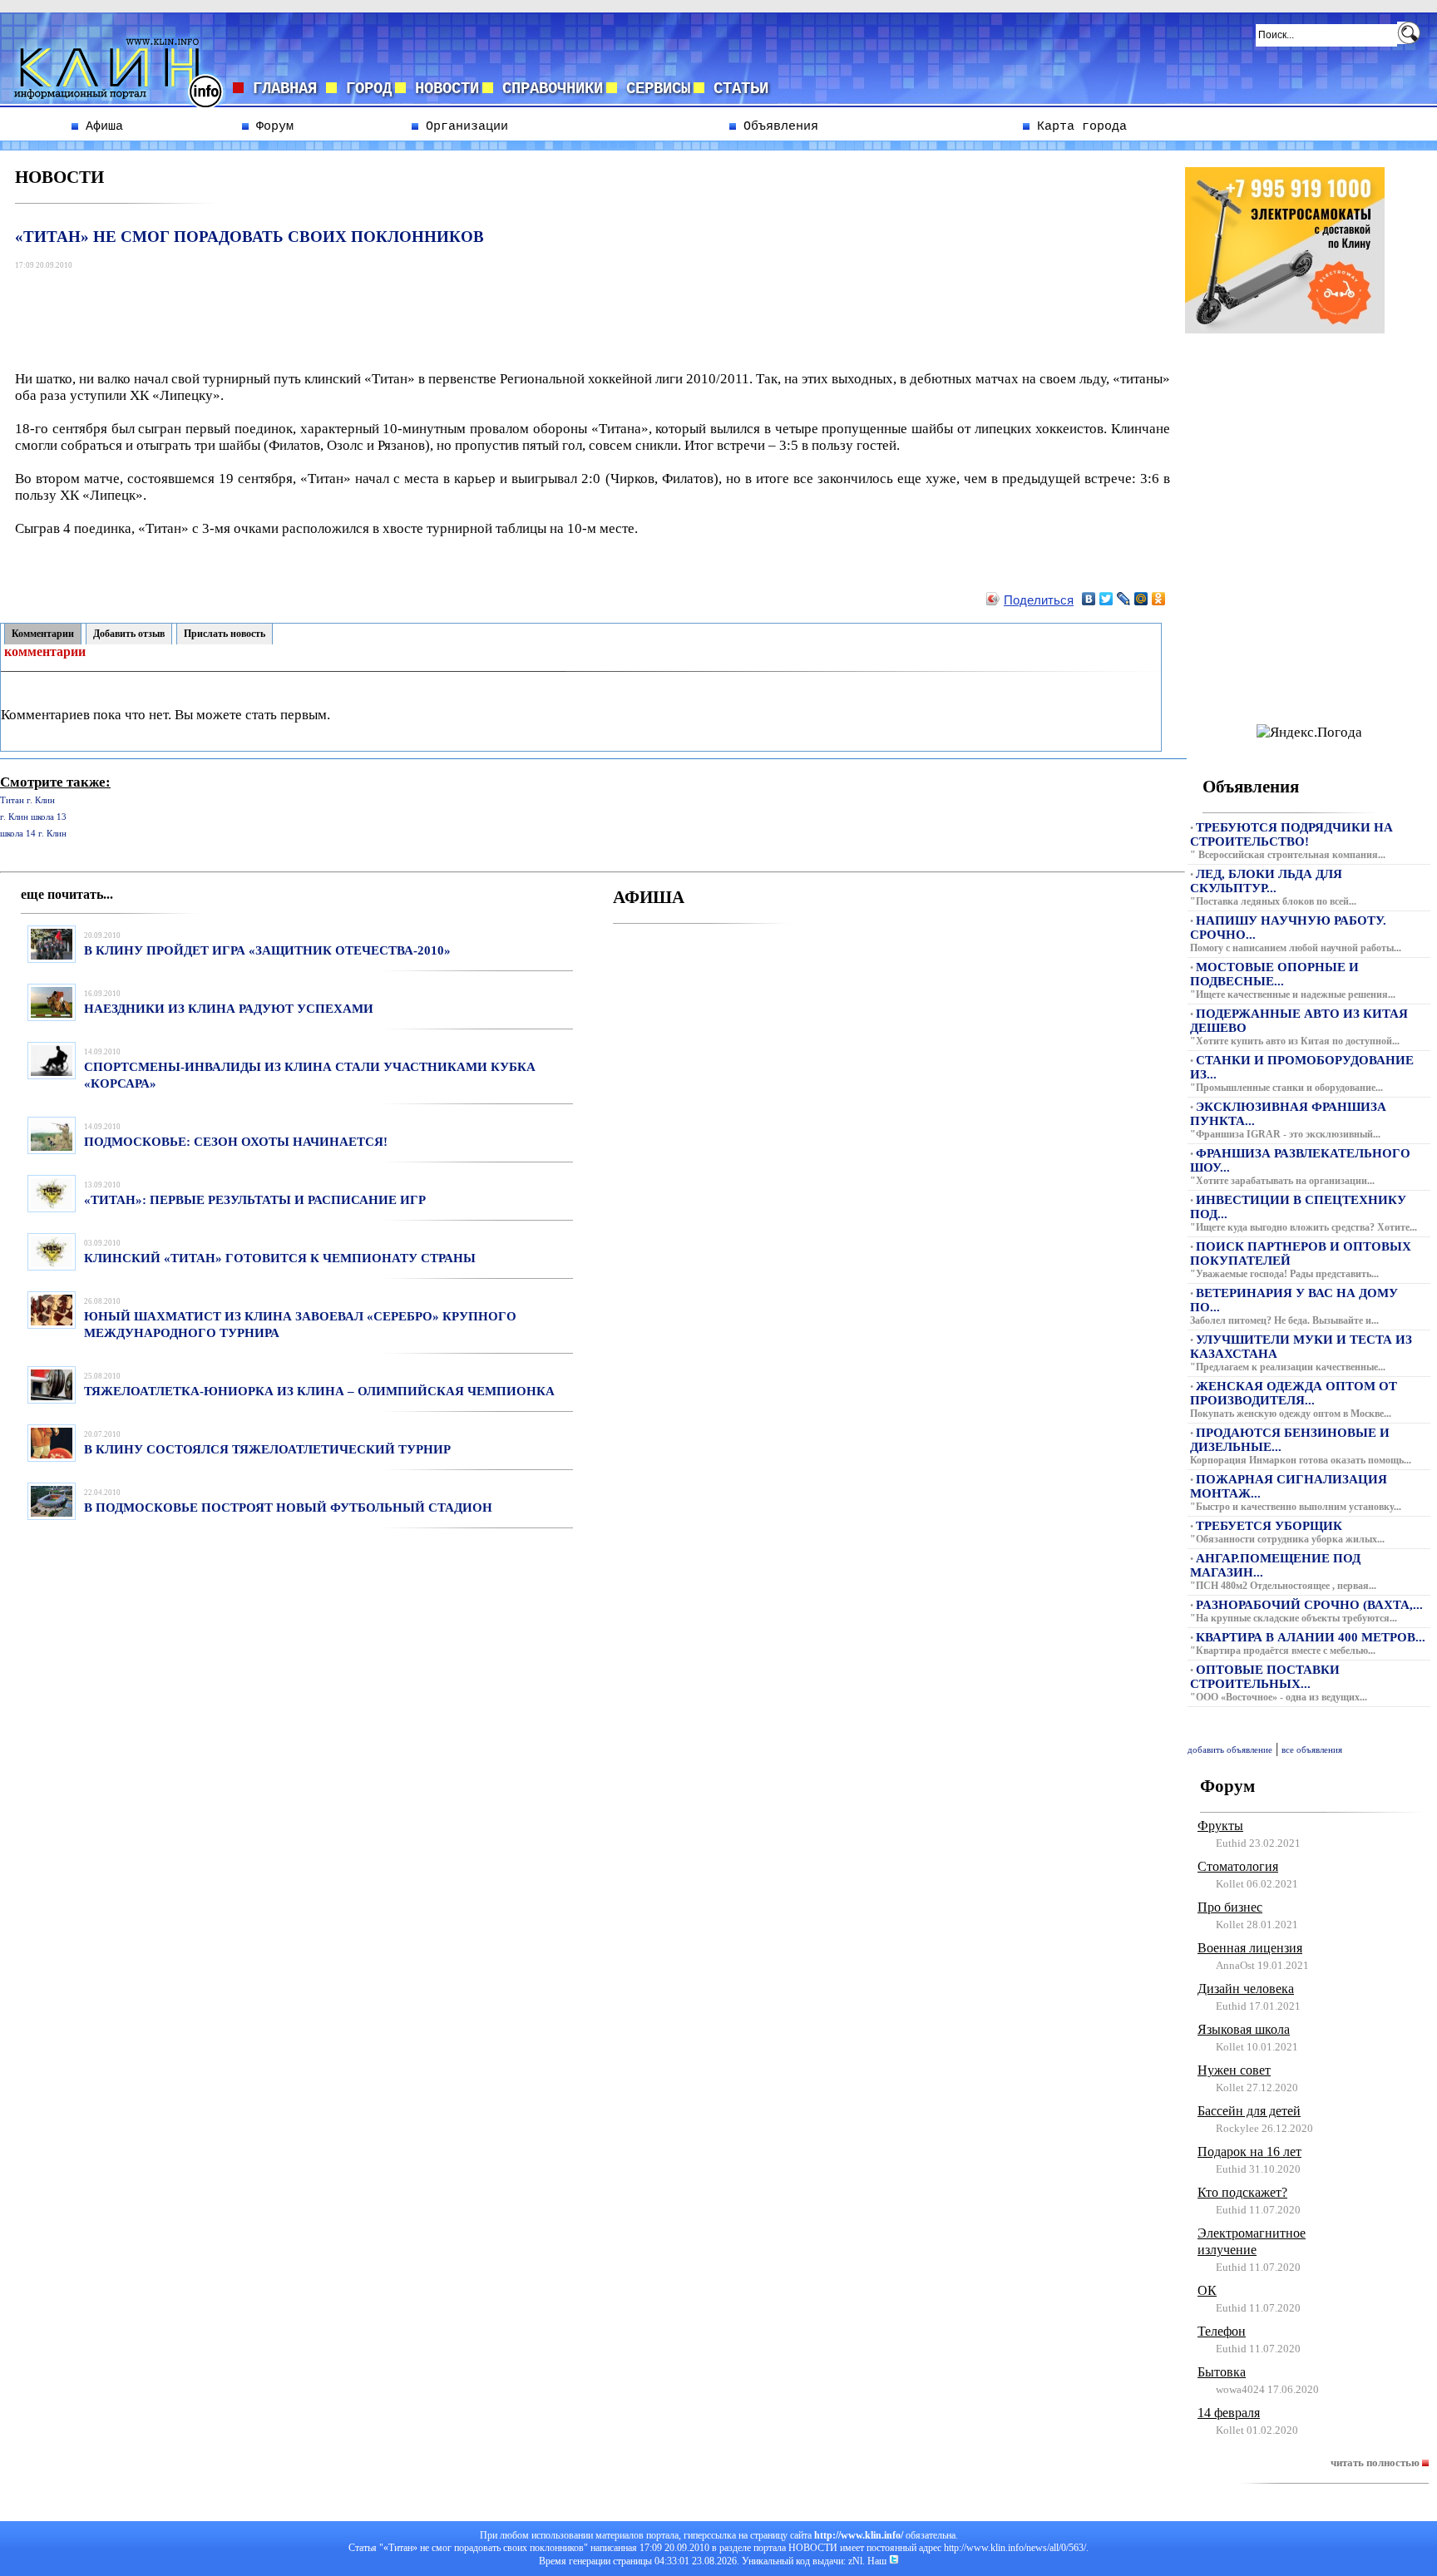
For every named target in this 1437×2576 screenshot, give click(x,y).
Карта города (1078, 126)
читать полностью (1376, 2462)
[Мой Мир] (1141, 599)
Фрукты (1220, 1826)
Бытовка (1222, 2372)
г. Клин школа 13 (33, 817)
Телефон (1222, 2331)
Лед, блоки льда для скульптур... (1266, 881)
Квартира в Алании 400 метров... (1311, 1637)
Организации (463, 126)
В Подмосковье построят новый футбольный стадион (288, 1508)
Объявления (777, 126)
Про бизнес (1230, 1907)
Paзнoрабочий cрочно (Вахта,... (1309, 1605)
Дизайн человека (1246, 1989)
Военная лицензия (1250, 1948)
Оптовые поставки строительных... (1265, 1677)
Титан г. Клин (27, 800)
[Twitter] (1106, 599)
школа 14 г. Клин (33, 834)
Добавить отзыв (129, 634)
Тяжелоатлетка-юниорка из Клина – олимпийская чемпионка (319, 1391)
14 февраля (1229, 2413)
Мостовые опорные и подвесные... (1274, 974)
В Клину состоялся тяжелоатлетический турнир (267, 1449)
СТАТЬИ (736, 89)
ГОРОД (364, 89)
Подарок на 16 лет (1249, 2152)
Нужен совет (1234, 2070)
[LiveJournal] (1124, 599)
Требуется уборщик (1269, 1526)
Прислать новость (225, 634)
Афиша (101, 126)
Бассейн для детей (1249, 2111)
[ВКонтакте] (1089, 599)
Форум (271, 126)
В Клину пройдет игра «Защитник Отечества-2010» (267, 950)
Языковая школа (1244, 2029)
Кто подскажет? (1242, 2192)
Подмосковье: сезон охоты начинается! (236, 1142)
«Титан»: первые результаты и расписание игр (255, 1200)
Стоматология (1238, 1866)
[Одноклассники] (1159, 599)
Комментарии (43, 634)
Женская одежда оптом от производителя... (1294, 1393)
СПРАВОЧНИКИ (548, 89)
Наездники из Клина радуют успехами (229, 1009)
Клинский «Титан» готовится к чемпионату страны (280, 1258)
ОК (1207, 2290)
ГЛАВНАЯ (285, 89)
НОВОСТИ (442, 89)
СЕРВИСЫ (654, 89)
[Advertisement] (320, 312)
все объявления (1312, 1750)
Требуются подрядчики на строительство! (1291, 834)
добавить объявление (1230, 1750)
